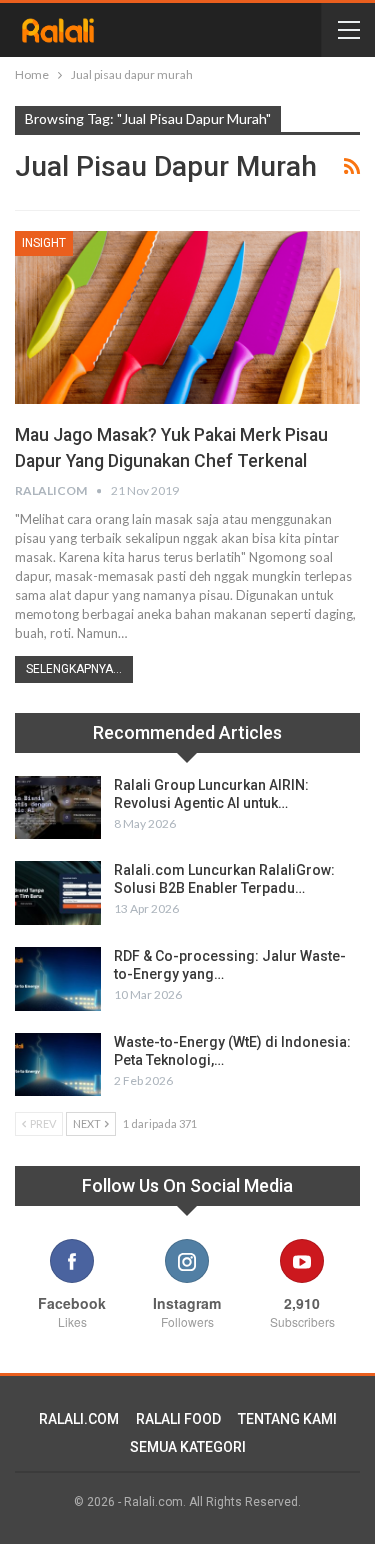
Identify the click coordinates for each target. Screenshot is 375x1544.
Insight (44, 243)
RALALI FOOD (178, 1419)
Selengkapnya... (74, 669)
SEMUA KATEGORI (188, 1447)
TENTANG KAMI (287, 1419)
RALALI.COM (79, 1419)
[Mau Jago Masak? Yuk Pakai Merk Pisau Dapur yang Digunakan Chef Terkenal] (187, 317)
